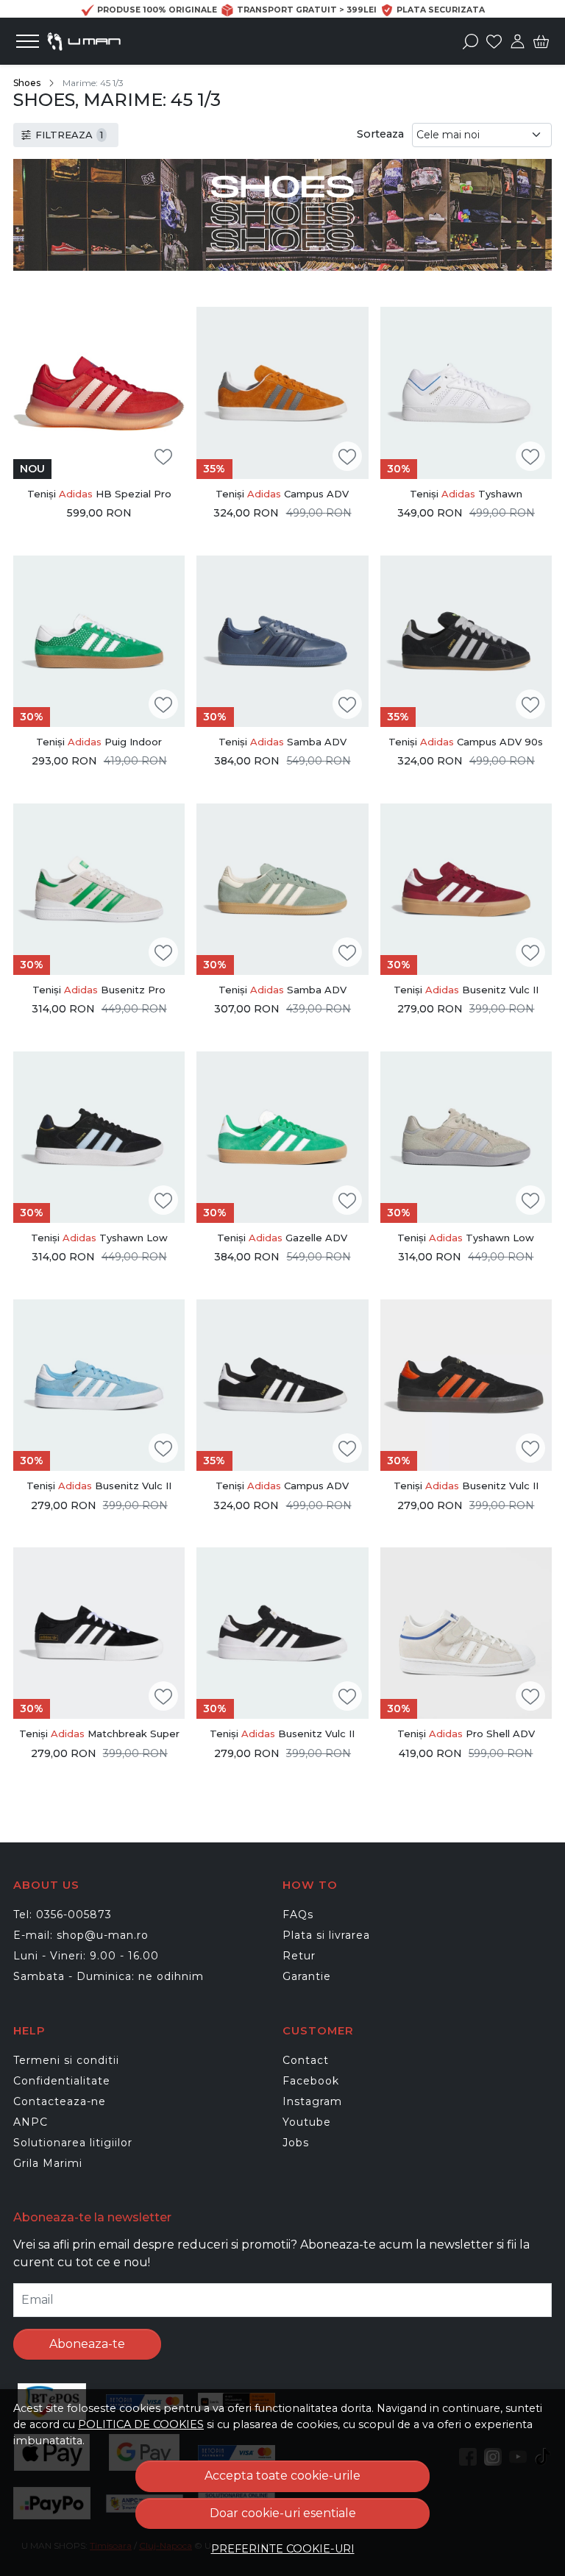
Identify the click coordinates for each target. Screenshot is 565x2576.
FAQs (298, 1915)
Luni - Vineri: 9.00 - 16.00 (86, 1956)
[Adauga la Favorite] (163, 457)
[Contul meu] (518, 41)
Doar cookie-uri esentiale (283, 2513)
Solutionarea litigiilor (73, 2143)
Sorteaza (380, 134)
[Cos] (541, 41)
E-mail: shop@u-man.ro (81, 1935)
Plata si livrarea (326, 1935)
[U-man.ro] (95, 41)
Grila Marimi (48, 2163)
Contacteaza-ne (60, 2101)
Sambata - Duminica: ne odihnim (109, 1976)
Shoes (27, 83)
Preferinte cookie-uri (283, 2549)
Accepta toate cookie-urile (282, 2476)
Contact (306, 2060)
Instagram (312, 2101)
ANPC (31, 2122)
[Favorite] (494, 41)
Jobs (296, 2143)
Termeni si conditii (66, 2060)
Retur (299, 1956)
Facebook (311, 2081)
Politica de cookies (141, 2424)
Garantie (307, 1976)
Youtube (307, 2122)
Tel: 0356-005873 (63, 1915)
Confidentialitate (62, 2081)
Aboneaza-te (87, 2344)
